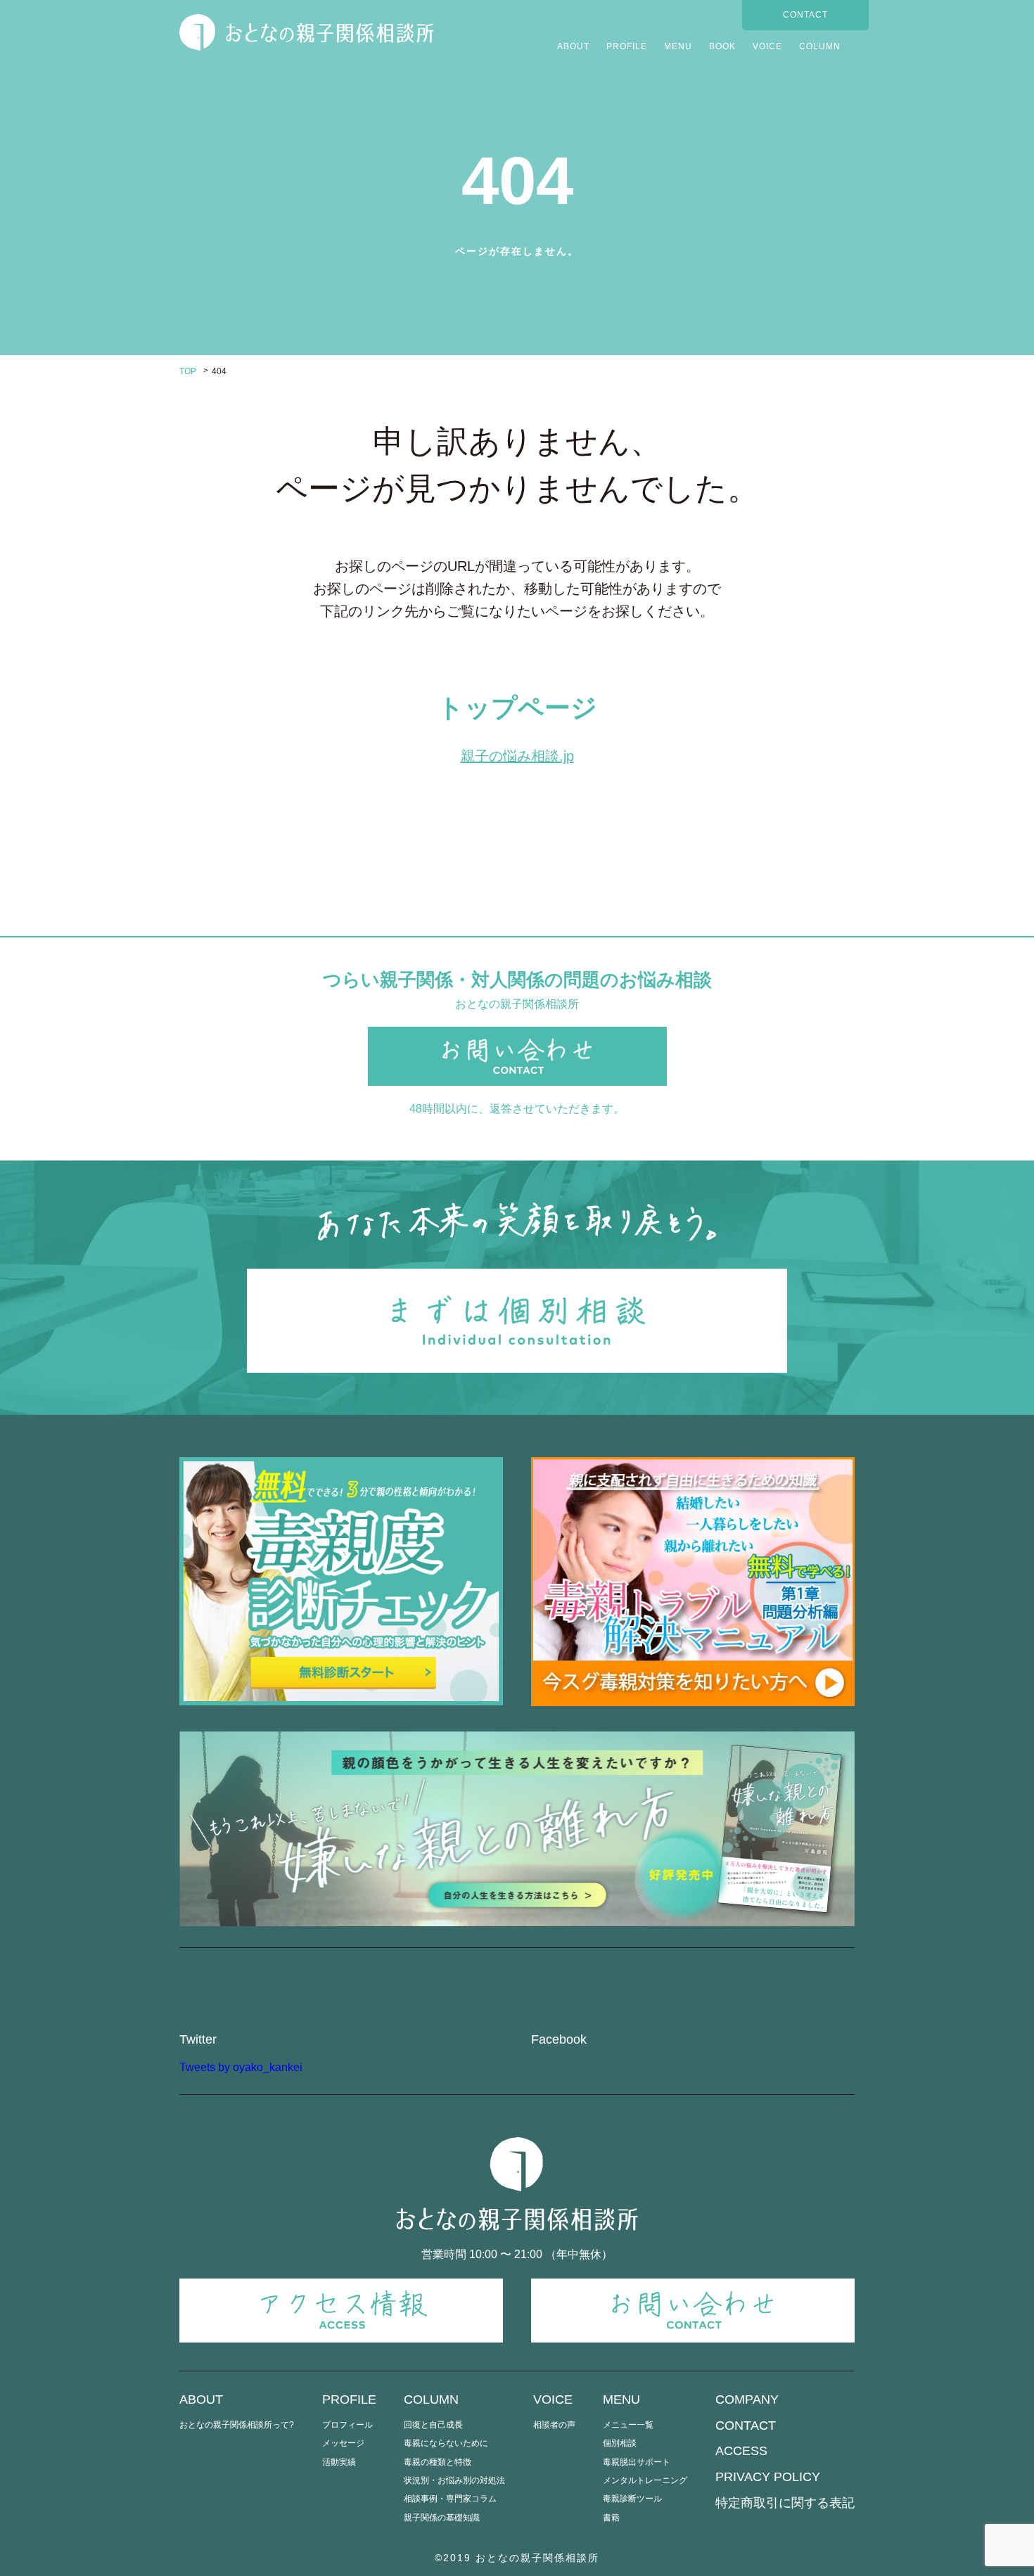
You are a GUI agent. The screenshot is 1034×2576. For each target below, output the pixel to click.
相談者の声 (554, 2425)
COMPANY (747, 2399)
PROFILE (627, 46)
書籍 (611, 2518)
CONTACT (805, 15)
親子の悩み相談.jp (517, 756)
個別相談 (620, 2443)
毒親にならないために (446, 2443)
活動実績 (339, 2462)
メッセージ (343, 2443)
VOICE (767, 46)
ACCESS (741, 2451)
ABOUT (573, 46)
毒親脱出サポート (637, 2462)
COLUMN (820, 46)
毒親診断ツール (632, 2499)
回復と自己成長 (433, 2425)
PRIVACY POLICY (768, 2477)
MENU (678, 46)
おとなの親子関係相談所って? (237, 2425)
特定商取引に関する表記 (785, 2503)
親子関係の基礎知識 (442, 2518)
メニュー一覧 (628, 2425)
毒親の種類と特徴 (438, 2462)
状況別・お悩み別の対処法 (454, 2480)
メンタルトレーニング (645, 2480)
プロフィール (347, 2425)
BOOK (722, 46)
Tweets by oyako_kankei (241, 2067)
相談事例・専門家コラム (450, 2499)
